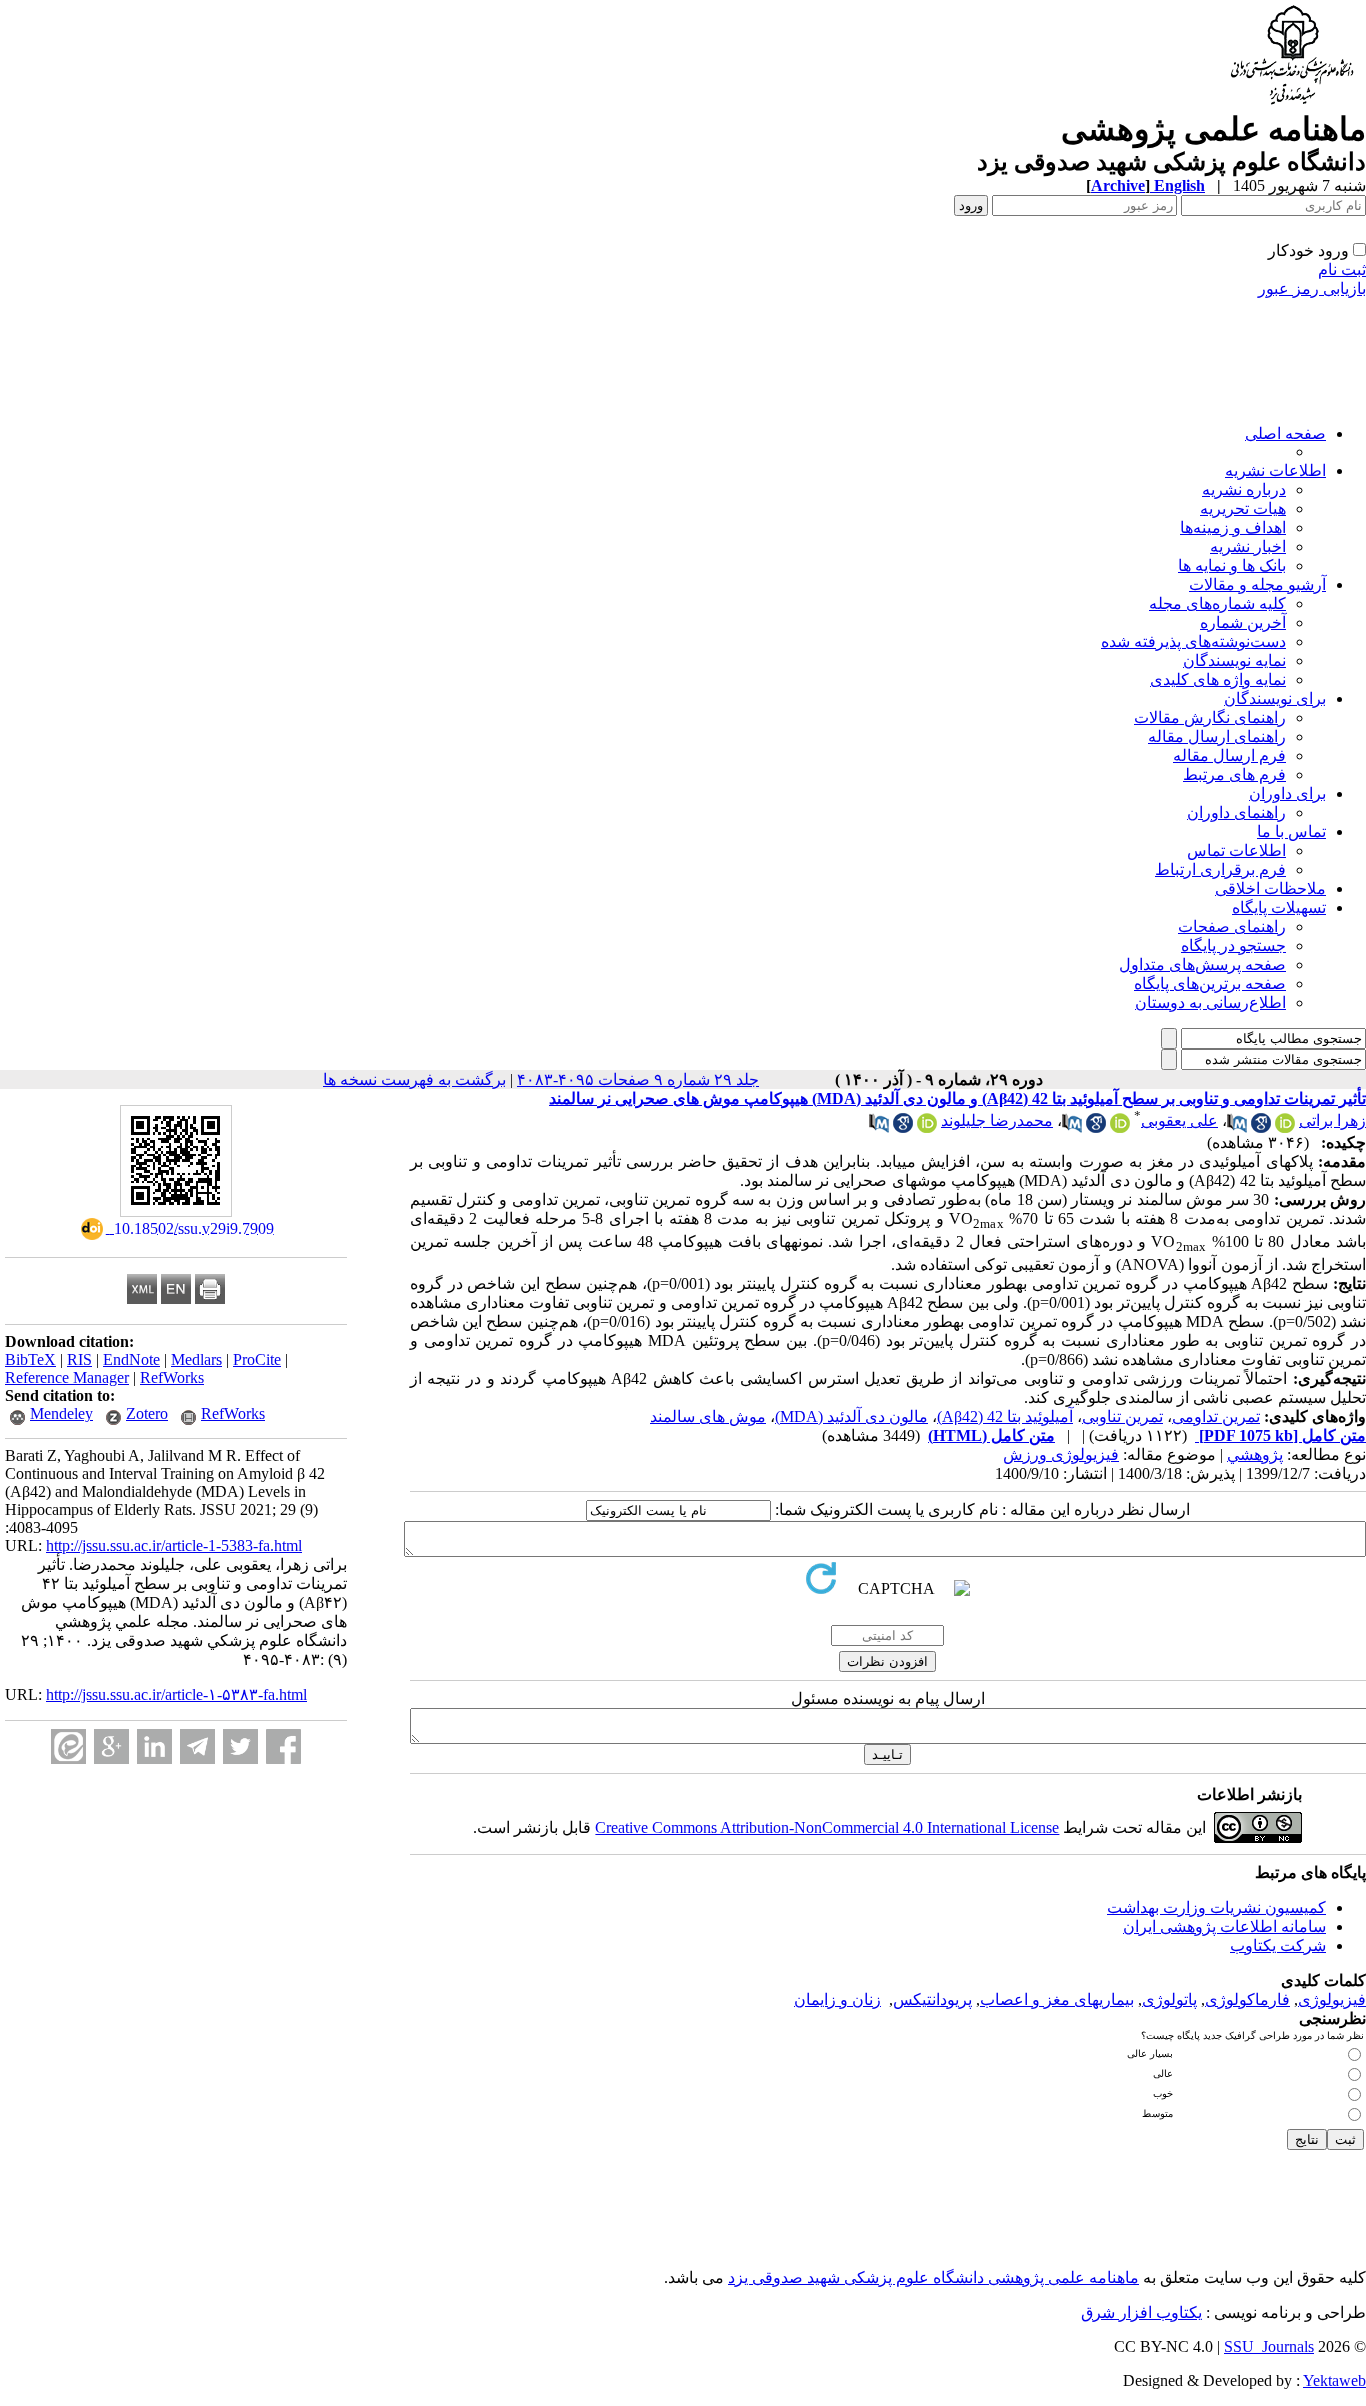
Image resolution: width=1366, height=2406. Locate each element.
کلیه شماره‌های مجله (1217, 603)
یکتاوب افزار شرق (1141, 2312)
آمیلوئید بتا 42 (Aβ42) (1005, 1416)
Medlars (196, 1359)
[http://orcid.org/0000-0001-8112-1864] (927, 1127)
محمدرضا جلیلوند (997, 1120)
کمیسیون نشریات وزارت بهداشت (1216, 1907)
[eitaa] (68, 1746)
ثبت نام (1342, 269)
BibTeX (30, 1359)
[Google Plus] (111, 1746)
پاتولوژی (1169, 1999)
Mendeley (61, 1413)
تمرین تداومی (1216, 1416)
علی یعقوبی (1179, 1120)
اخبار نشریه (1248, 546)
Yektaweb (1334, 2380)
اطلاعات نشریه (1275, 470)
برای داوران (1287, 793)
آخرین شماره (1243, 622)
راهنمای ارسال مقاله (1217, 736)
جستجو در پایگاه (1233, 945)
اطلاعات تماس (1236, 850)
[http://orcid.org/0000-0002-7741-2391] (1285, 1127)
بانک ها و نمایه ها (1232, 565)
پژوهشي (1255, 1454)
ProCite (257, 1359)
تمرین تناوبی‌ (1122, 1416)
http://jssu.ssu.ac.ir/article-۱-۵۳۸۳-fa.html (176, 1694)
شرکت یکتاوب (1278, 1945)
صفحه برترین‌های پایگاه (1210, 983)
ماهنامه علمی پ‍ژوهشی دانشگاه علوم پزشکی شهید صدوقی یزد (933, 2277)
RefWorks (172, 1377)
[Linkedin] (154, 1746)
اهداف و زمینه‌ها (1233, 527)
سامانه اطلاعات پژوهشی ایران (1224, 1926)
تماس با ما (1291, 831)
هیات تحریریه (1243, 508)
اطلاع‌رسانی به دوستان (1210, 1002)
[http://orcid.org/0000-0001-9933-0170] (1120, 1127)
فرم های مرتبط (1234, 774)
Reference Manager (67, 1377)
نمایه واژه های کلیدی (1218, 679)
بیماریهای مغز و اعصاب (1057, 1999)
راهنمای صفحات (1232, 926)
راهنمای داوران (1236, 812)
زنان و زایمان (837, 1999)
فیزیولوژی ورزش (1061, 1454)
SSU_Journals (1269, 2346)
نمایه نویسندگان (1234, 660)
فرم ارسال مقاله (1229, 755)
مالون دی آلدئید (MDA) (851, 1416)
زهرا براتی (1332, 1120)
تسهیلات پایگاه (1279, 907)
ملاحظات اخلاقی (1270, 888)
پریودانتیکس (932, 1999)
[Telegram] (197, 1746)
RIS (79, 1359)
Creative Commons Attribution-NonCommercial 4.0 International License (827, 1827)
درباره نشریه (1244, 489)
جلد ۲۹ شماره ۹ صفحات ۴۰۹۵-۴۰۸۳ (638, 1079)
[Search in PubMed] (1237, 1127)
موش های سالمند (708, 1416)
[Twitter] (240, 1746)
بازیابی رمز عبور (1312, 288)
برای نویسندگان (1275, 698)
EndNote (131, 1359)
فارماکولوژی (1247, 1999)
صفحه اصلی (1285, 433)
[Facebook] (283, 1746)
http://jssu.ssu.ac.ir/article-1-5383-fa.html (174, 1545)
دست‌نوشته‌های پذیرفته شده (1193, 641)
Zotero (147, 1413)
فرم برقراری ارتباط (1220, 869)
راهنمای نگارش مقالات (1210, 717)
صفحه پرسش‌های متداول (1202, 964)
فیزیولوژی (1332, 1999)
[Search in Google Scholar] (1261, 1127)
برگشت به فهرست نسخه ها (414, 1079)
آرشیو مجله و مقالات (1257, 584)
